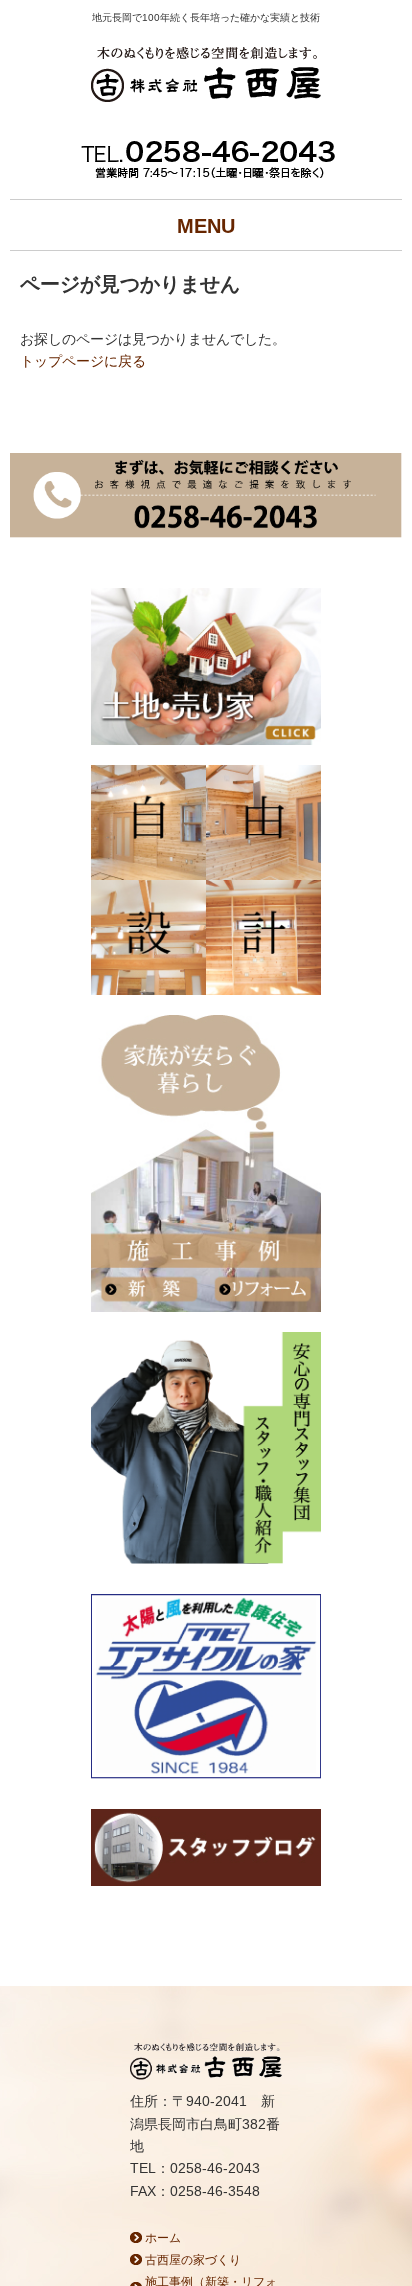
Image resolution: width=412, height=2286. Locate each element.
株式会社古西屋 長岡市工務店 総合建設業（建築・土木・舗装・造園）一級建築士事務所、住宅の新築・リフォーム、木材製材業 (206, 77)
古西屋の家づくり (193, 2260)
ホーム (163, 2238)
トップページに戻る (83, 361)
